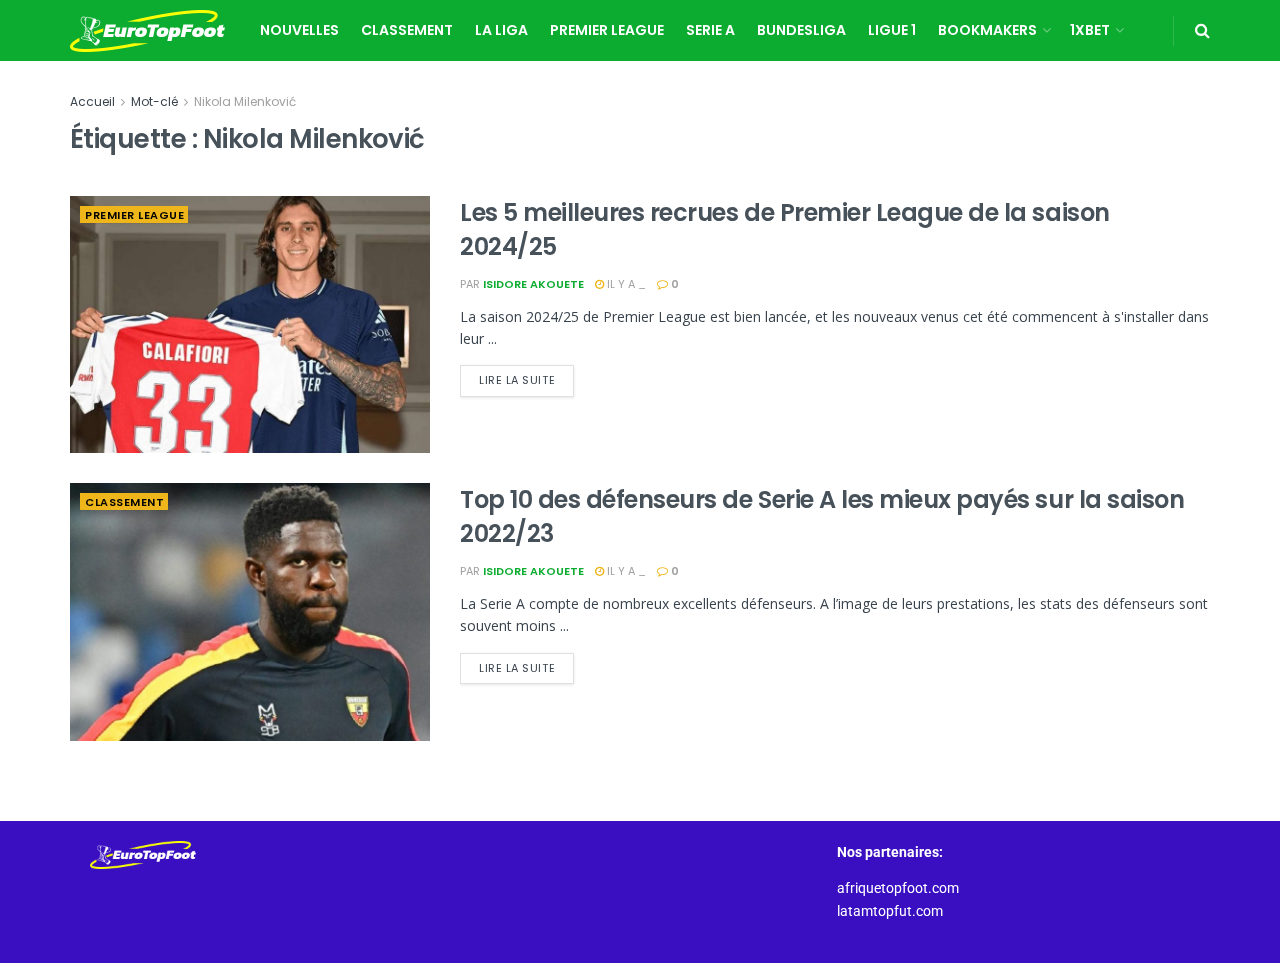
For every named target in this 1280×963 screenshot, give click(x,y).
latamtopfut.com (890, 911)
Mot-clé (154, 101)
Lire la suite (526, 376)
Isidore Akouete (533, 284)
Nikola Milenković (245, 101)
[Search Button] (1202, 30)
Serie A (710, 30)
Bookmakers (987, 30)
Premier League (607, 30)
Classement (407, 30)
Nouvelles (299, 30)
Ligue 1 (892, 30)
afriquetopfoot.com (898, 888)
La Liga (501, 30)
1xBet (1090, 30)
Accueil (92, 101)
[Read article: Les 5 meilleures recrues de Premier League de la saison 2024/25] (250, 324)
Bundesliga (801, 30)
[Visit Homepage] (147, 31)
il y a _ (625, 284)
